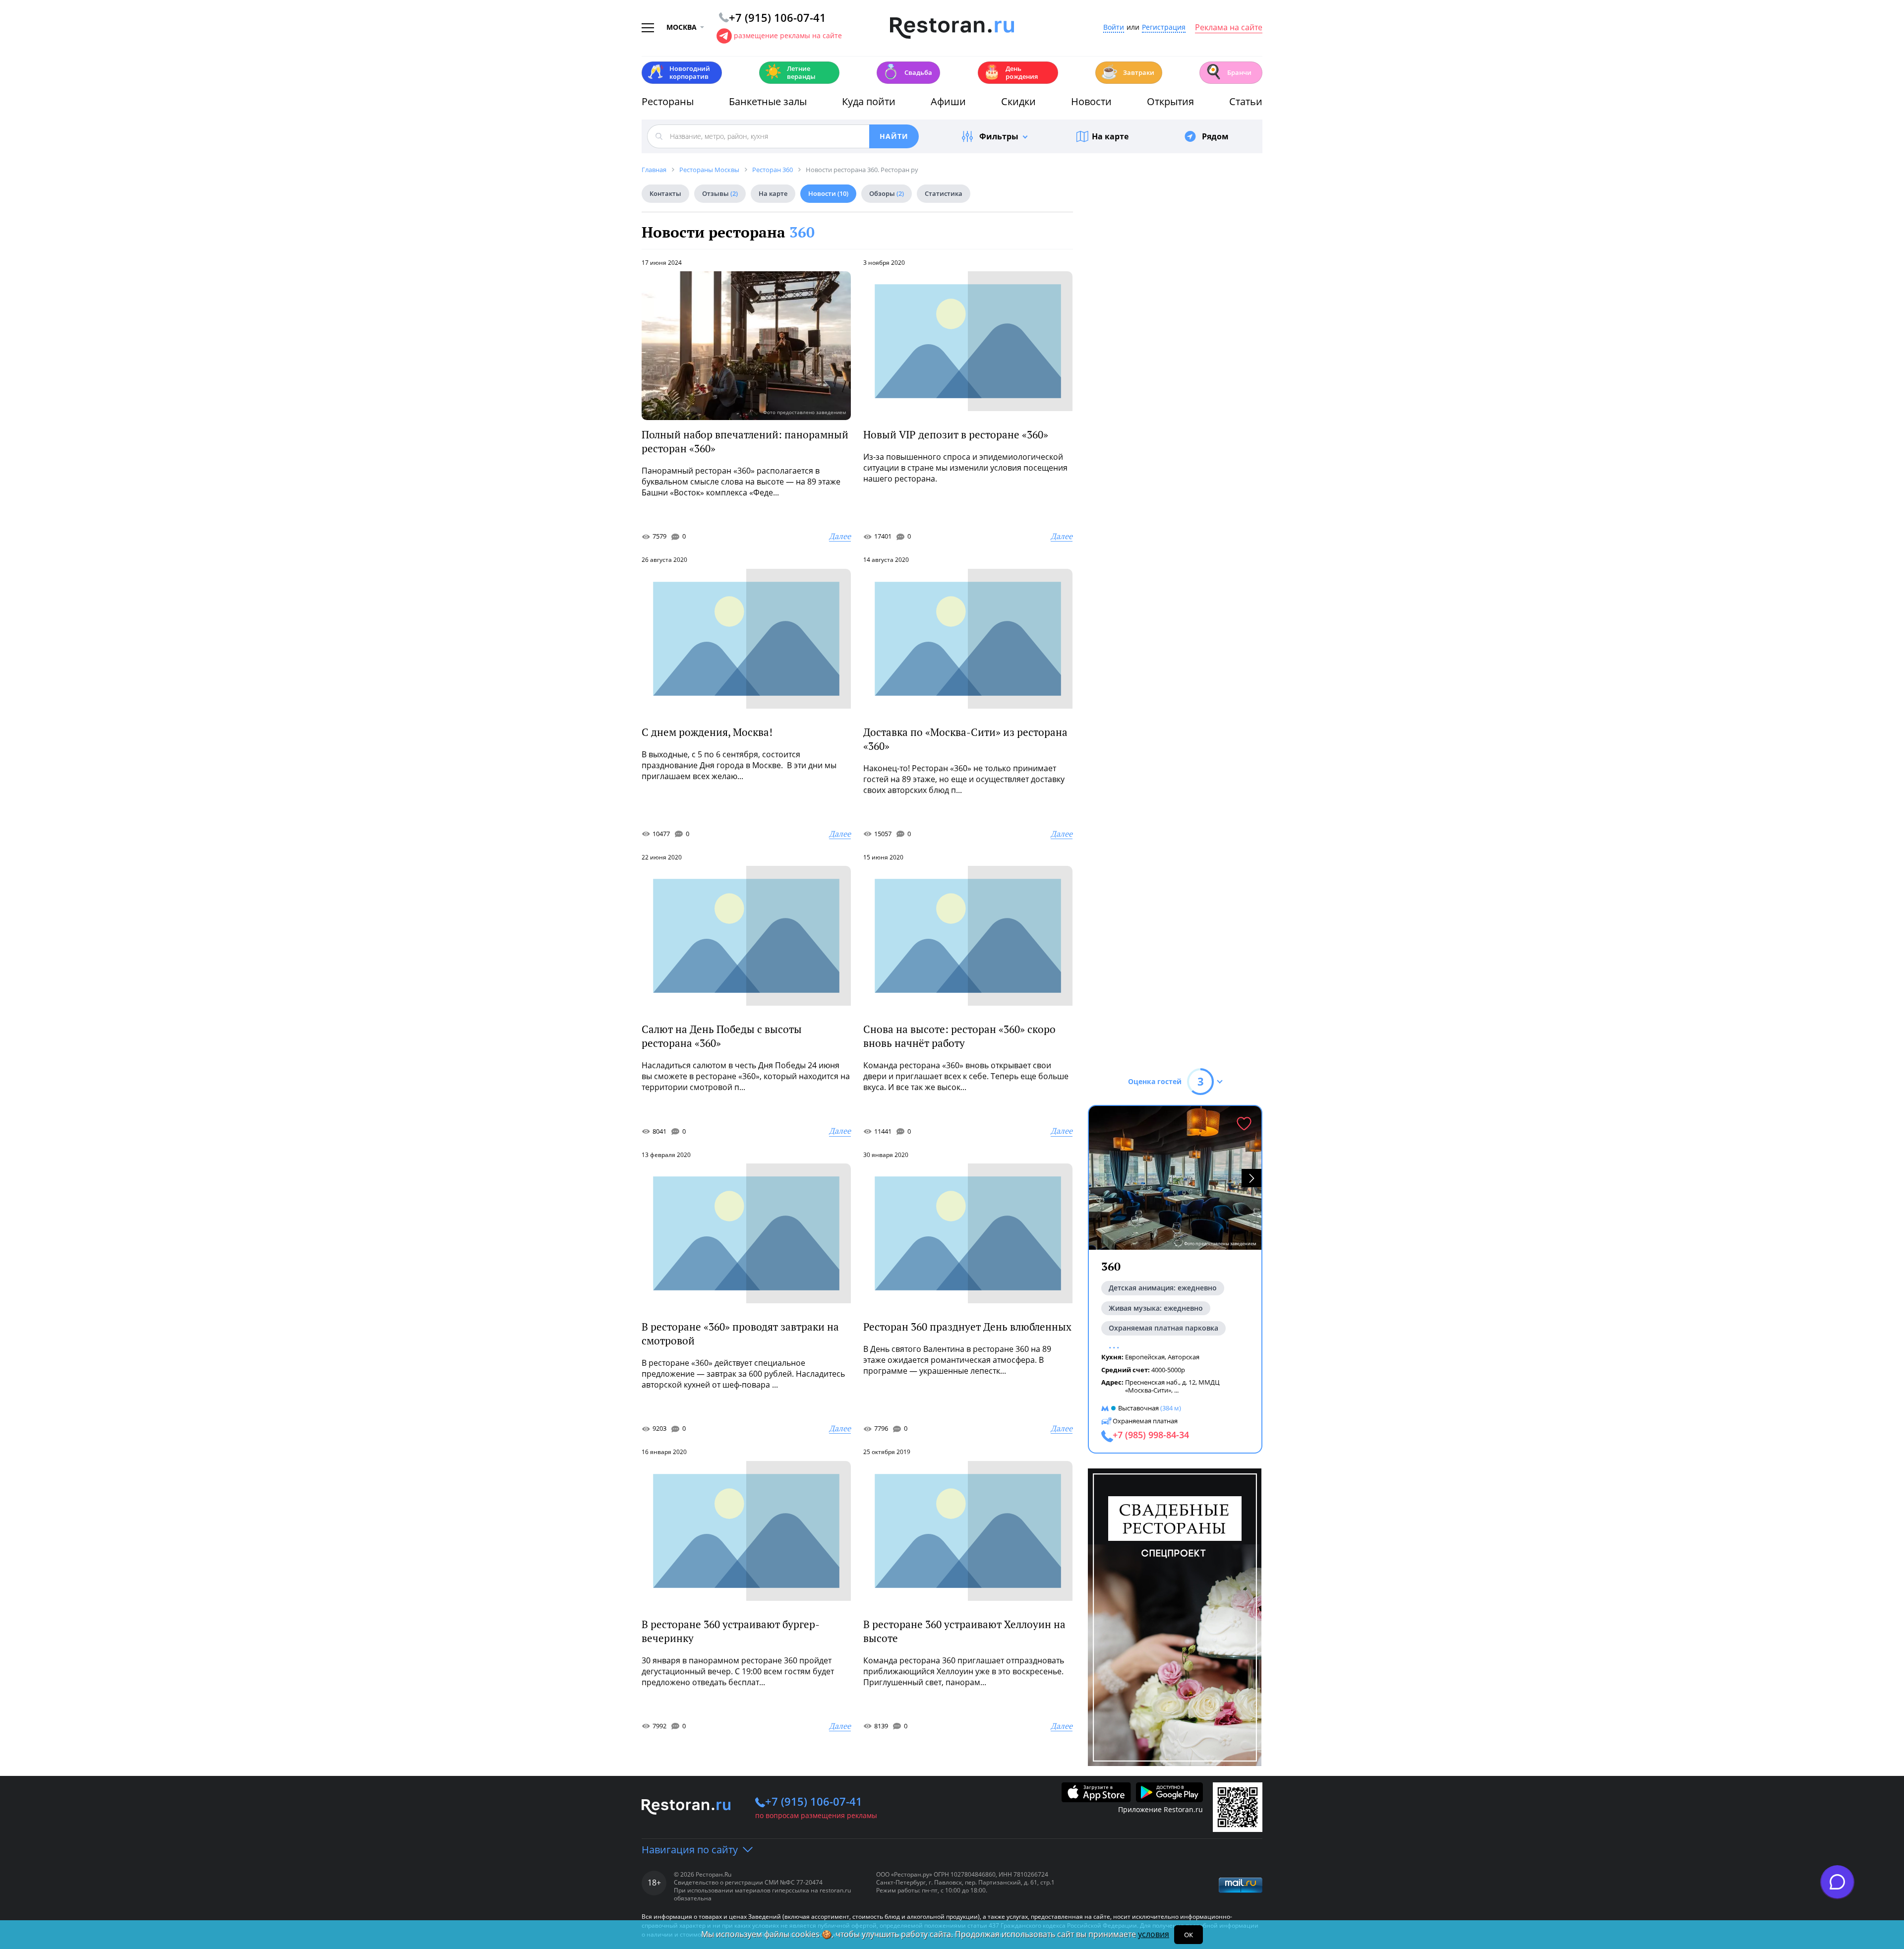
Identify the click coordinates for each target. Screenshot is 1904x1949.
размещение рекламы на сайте (788, 35)
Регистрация (1164, 28)
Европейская (1145, 1357)
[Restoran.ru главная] (952, 28)
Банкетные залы (768, 101)
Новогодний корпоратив (679, 72)
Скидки (1018, 101)
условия (1154, 1934)
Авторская (1184, 1357)
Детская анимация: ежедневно (1163, 1288)
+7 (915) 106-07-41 (814, 1801)
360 (802, 232)
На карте (1110, 136)
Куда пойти (869, 101)
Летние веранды (790, 72)
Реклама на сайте (1229, 28)
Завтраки (1128, 72)
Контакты (665, 193)
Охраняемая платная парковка (1163, 1328)
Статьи (1246, 101)
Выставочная (1138, 1408)
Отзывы (720, 193)
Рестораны (668, 101)
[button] (1251, 1178)
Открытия (1170, 101)
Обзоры (887, 193)
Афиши (948, 101)
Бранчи (1228, 72)
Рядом (1215, 136)
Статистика (944, 193)
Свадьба (907, 72)
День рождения (1011, 72)
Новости (1091, 101)
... (1176, 1390)
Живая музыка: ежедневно (1156, 1308)
